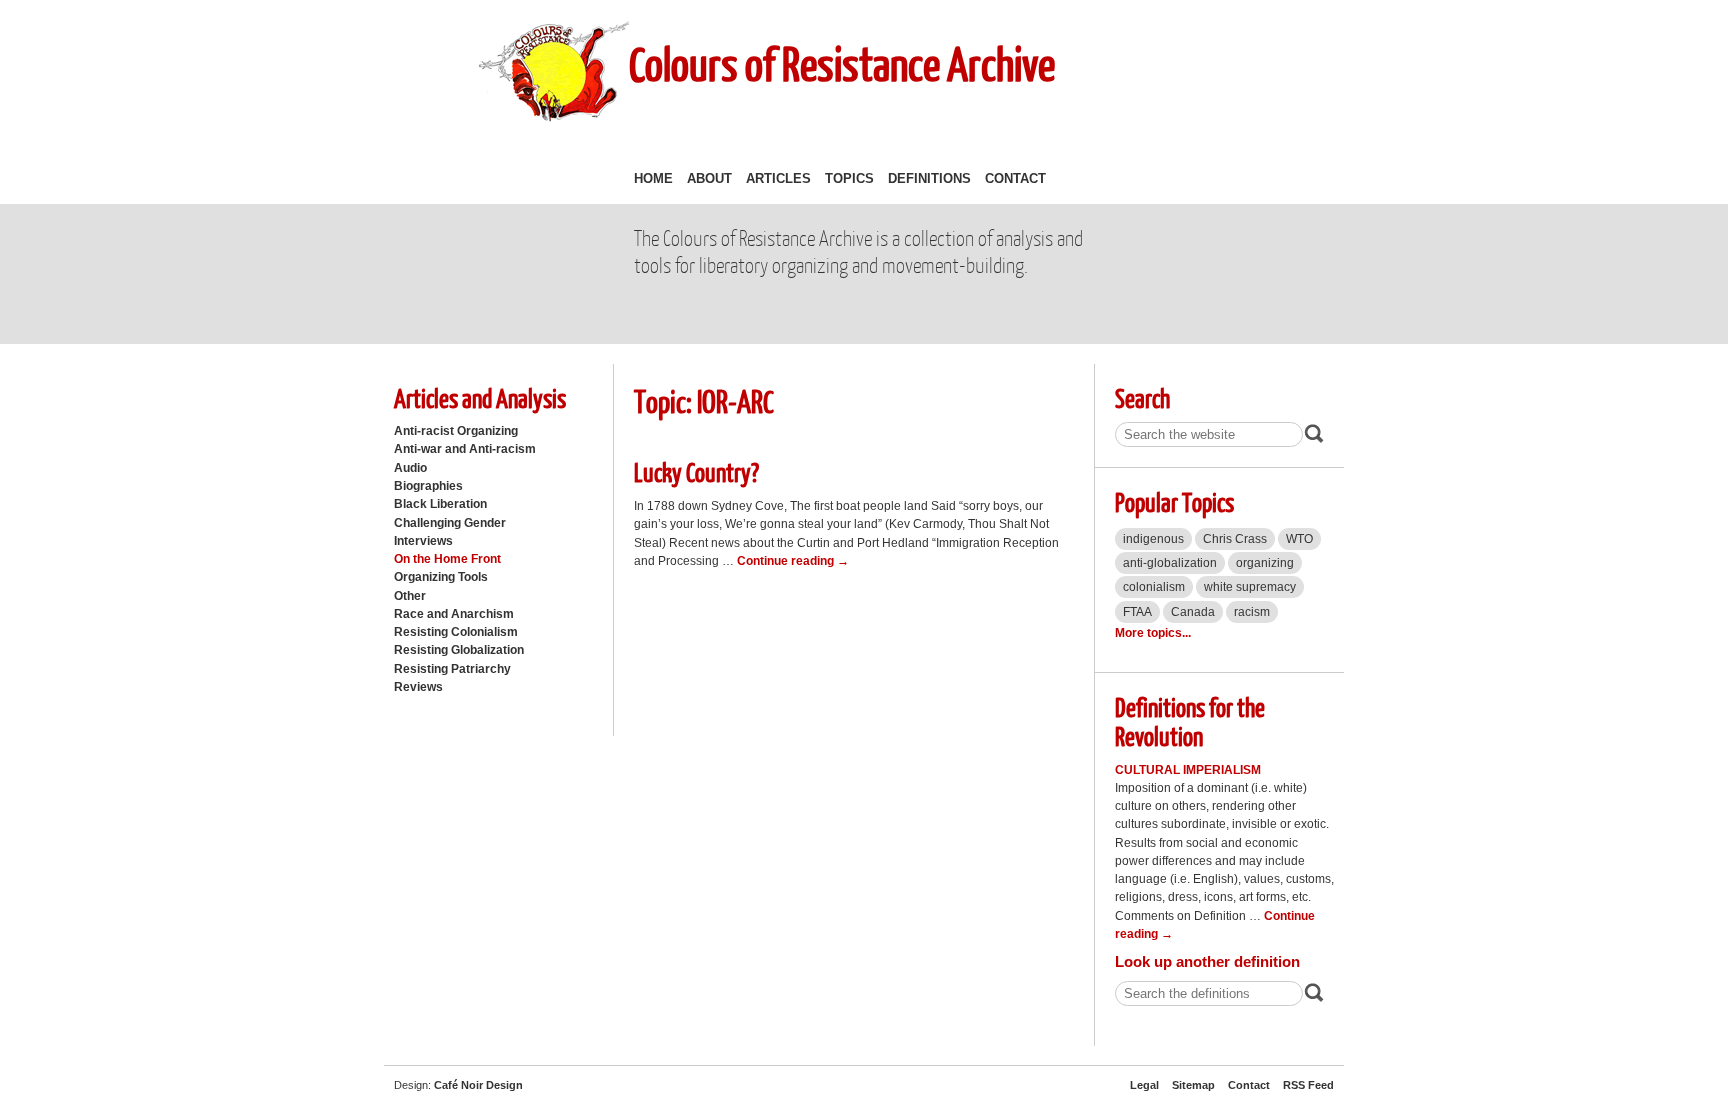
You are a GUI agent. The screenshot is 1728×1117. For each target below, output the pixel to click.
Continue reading (793, 561)
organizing (1265, 563)
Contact (1015, 178)
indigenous (1153, 539)
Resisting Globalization (459, 650)
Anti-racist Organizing (456, 431)
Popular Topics (1174, 501)
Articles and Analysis (480, 397)
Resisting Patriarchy (452, 669)
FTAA (1137, 612)
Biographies (428, 486)
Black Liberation (440, 504)
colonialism (1154, 587)
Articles (778, 178)
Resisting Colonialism (456, 632)
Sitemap (1193, 1085)
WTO (1299, 539)
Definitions (929, 178)
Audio (410, 468)
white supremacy (1250, 587)
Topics (849, 178)
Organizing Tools (441, 577)
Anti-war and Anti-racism (465, 449)
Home (653, 178)
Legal (1144, 1085)
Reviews (418, 687)
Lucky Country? (696, 471)
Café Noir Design (478, 1085)
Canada (1193, 612)
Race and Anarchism (454, 614)
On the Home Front (447, 559)
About (709, 178)
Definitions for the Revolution (1190, 721)
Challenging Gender (450, 523)
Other (410, 596)
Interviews (423, 541)
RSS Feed (1308, 1085)
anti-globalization (1170, 563)
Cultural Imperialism (1188, 770)
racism (1252, 612)
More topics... (1153, 633)
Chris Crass (1235, 539)
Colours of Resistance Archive (842, 63)
